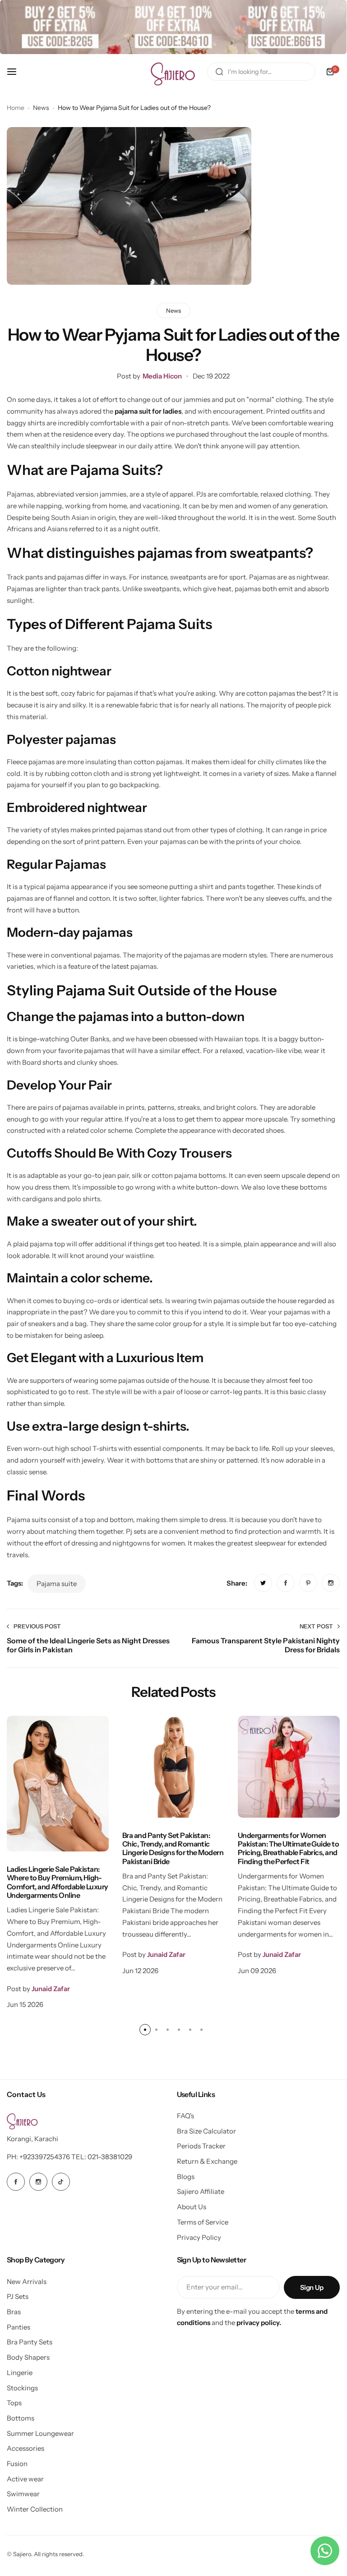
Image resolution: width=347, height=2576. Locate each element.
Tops (14, 2403)
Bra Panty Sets (30, 2342)
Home (16, 108)
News (41, 108)
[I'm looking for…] (219, 72)
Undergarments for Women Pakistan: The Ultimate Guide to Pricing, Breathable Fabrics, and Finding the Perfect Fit (288, 1848)
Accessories (25, 2448)
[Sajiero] (173, 72)
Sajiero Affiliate (201, 2191)
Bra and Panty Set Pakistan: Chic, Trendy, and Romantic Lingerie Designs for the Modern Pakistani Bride (173, 1848)
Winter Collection (35, 2509)
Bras (14, 2312)
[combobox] (261, 72)
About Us (192, 2207)
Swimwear (23, 2494)
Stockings (22, 2388)
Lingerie (20, 2373)
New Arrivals (27, 2282)
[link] (263, 1583)
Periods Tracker (201, 2146)
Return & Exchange (207, 2161)
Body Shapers (28, 2357)
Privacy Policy (199, 2237)
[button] (145, 2030)
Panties (19, 2327)
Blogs (186, 2177)
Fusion (17, 2464)
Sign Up (312, 2287)
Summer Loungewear (40, 2433)
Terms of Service (203, 2222)
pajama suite (57, 1584)
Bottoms (21, 2418)
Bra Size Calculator (206, 2131)
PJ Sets (18, 2296)
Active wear (25, 2479)
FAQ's (185, 2116)
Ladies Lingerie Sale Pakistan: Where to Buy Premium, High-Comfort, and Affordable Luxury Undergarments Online (58, 1882)
